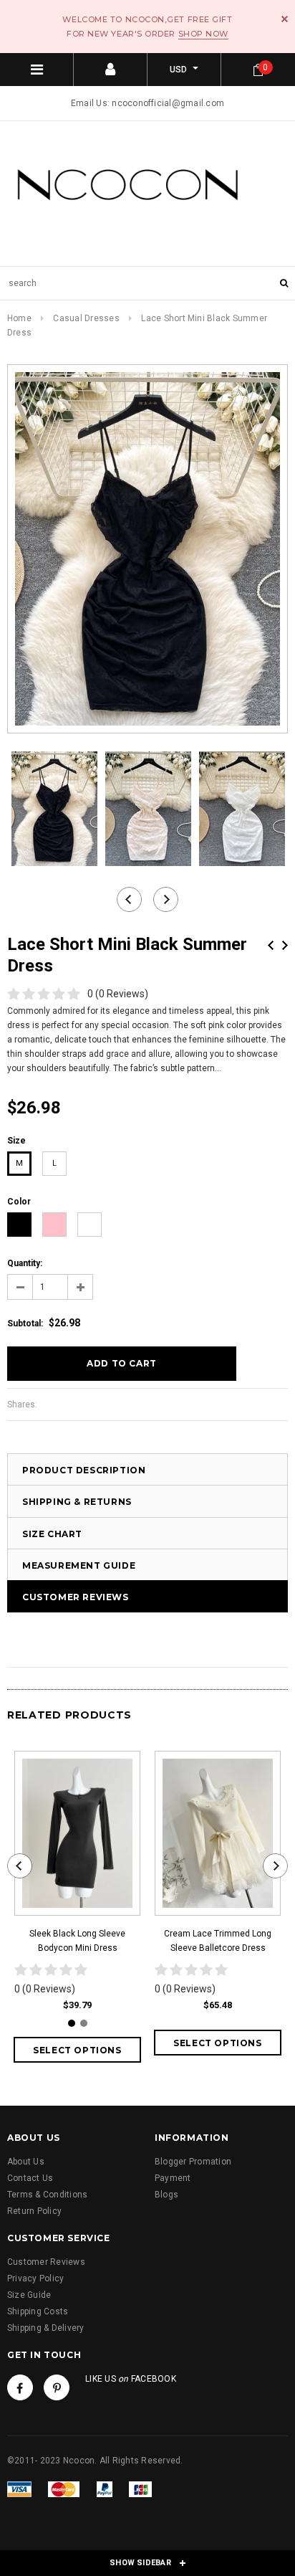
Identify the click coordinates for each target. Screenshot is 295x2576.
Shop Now (203, 34)
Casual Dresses (86, 318)
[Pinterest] (57, 2387)
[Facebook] (20, 2387)
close (285, 19)
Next (285, 945)
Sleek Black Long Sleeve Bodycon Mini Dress (77, 1941)
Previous (271, 945)
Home (19, 318)
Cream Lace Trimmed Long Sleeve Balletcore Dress (218, 1941)
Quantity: (25, 1263)
